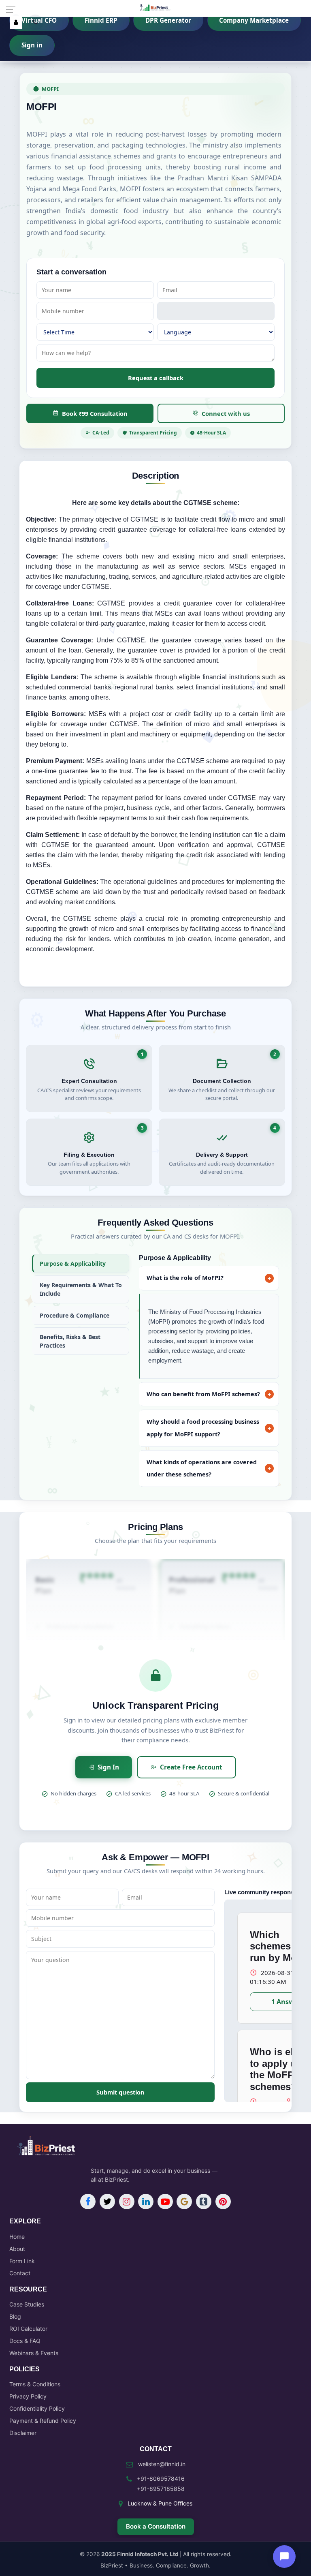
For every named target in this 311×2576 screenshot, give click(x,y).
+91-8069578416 (161, 2479)
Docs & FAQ (25, 2341)
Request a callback (156, 378)
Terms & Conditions (35, 2384)
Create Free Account (191, 1767)
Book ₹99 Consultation (95, 413)
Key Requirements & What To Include (81, 1289)
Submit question (120, 2092)
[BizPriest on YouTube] (165, 2202)
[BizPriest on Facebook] (88, 2202)
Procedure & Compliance (75, 1315)
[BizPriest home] (155, 10)
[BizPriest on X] (107, 2202)
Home (17, 2237)
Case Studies (27, 2304)
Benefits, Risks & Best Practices (70, 1341)
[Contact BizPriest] (35, 22)
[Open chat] (284, 2557)
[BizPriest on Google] (184, 2202)
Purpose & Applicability (73, 1263)
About (17, 2249)
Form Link (22, 2261)
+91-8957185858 (161, 2489)
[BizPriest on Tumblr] (204, 2202)
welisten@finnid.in (162, 2464)
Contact (20, 2273)
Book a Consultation (156, 2526)
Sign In (108, 1767)
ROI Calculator (28, 2329)
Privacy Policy (28, 2396)
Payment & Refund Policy (43, 2421)
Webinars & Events (34, 2353)
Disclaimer (23, 2433)
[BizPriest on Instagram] (127, 2202)
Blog (15, 2316)
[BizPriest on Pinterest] (223, 2202)
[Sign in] (16, 22)
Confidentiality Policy (37, 2408)
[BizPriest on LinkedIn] (146, 2202)
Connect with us (226, 413)
